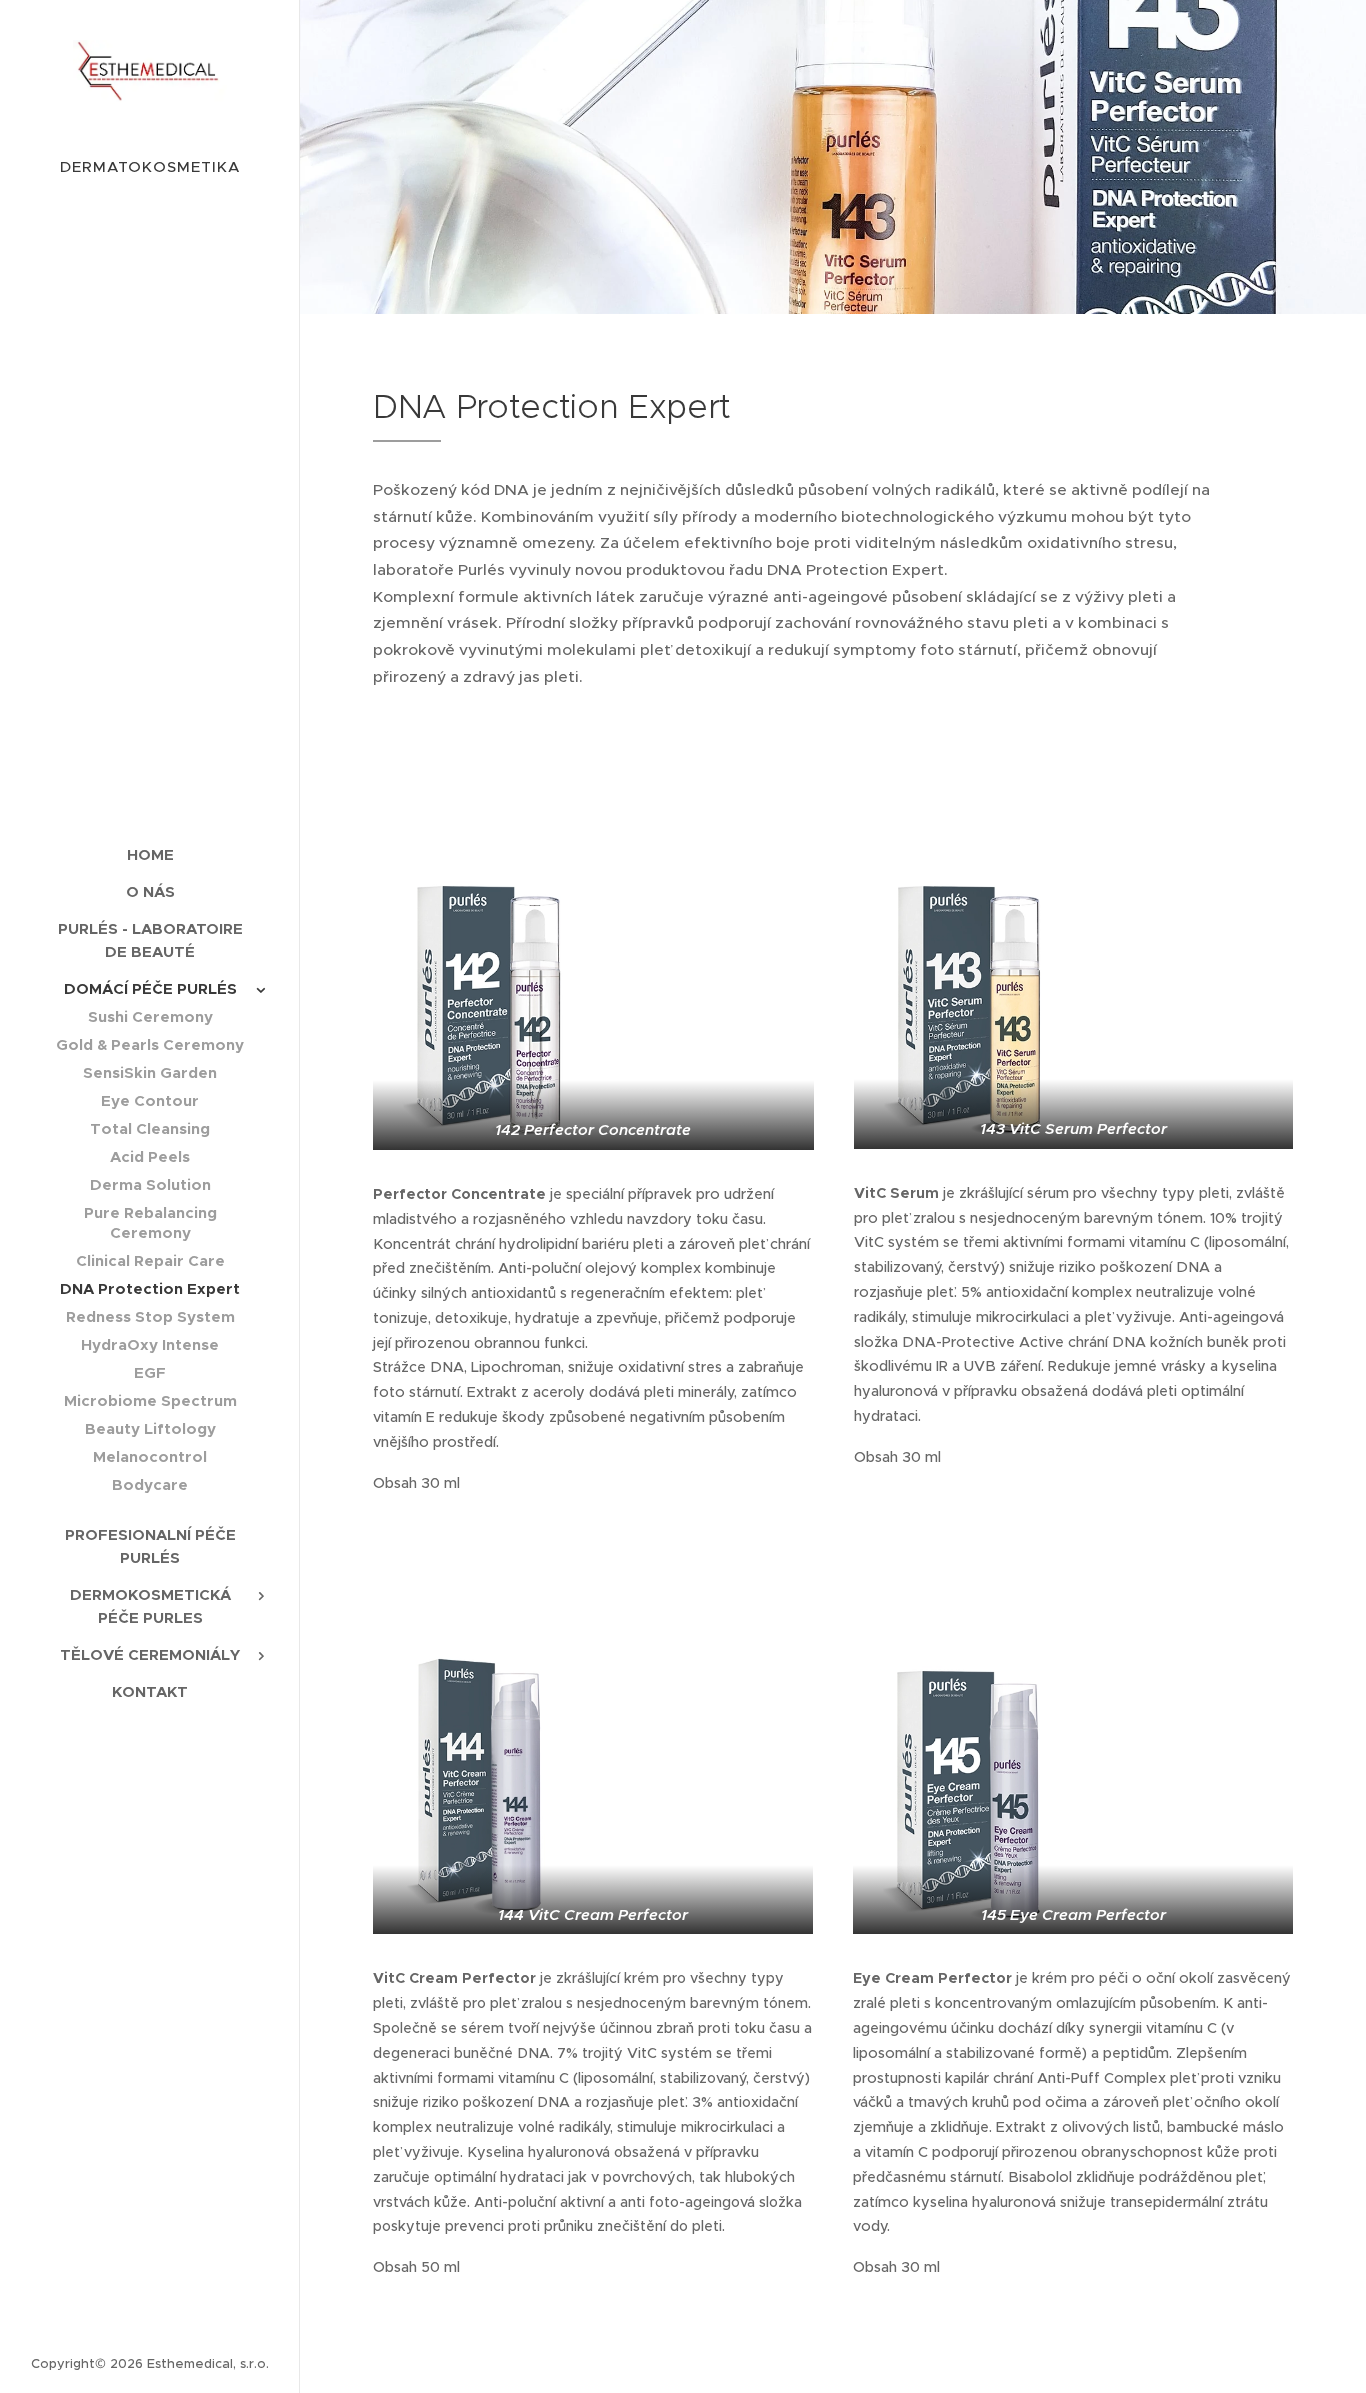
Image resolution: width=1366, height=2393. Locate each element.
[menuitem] (150, 854)
